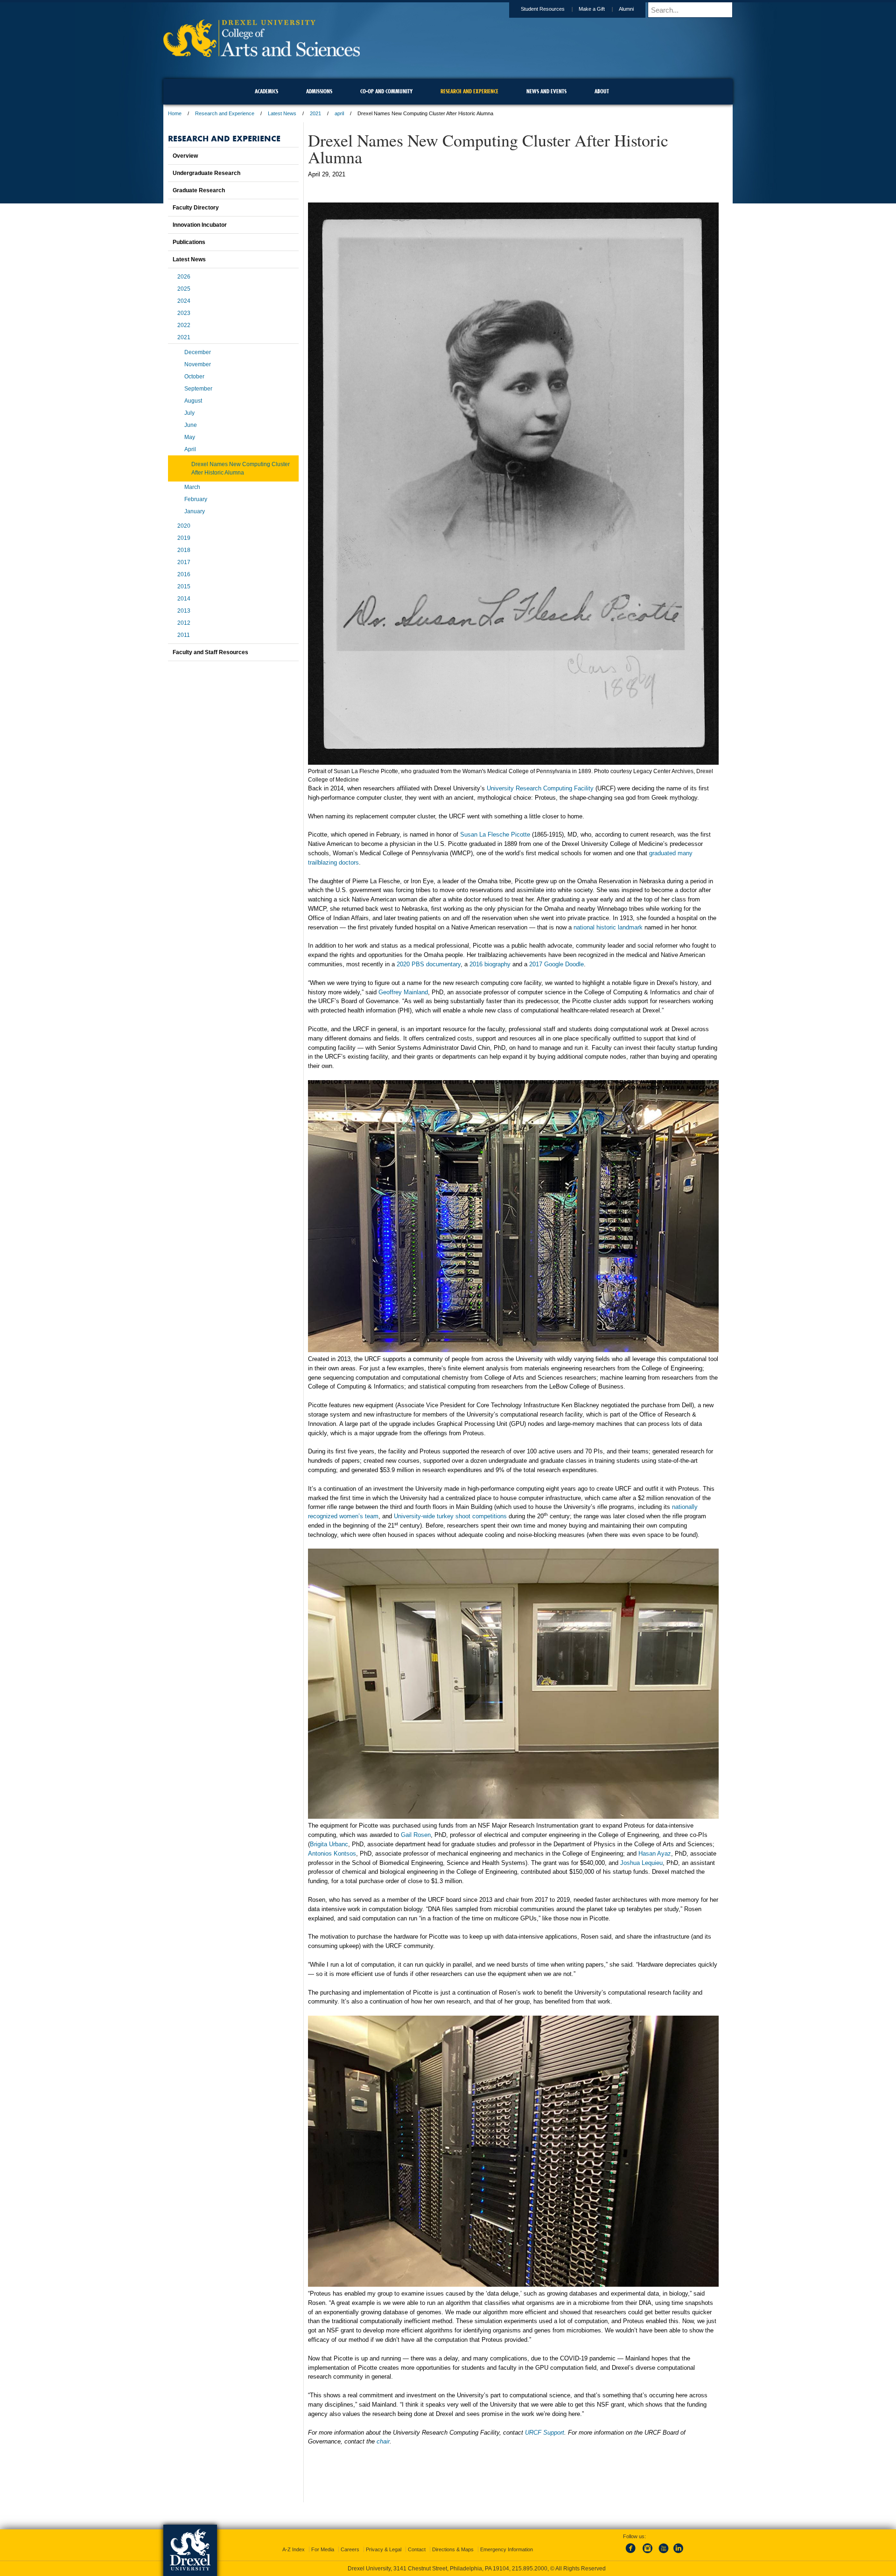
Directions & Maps (453, 2549)
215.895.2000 (530, 2569)
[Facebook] (632, 2554)
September (198, 389)
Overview (185, 156)
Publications (189, 242)
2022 (184, 325)
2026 (184, 277)
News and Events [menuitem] (546, 91)
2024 (184, 301)
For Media (323, 2549)
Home (175, 113)
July (189, 413)
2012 (184, 623)
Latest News (282, 113)
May (190, 437)
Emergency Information (507, 2549)
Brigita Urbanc (329, 1844)
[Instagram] (648, 2554)
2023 (184, 313)
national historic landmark (608, 927)
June (191, 425)
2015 (184, 586)
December (198, 352)
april (339, 113)
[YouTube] (663, 2554)
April (190, 449)
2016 (184, 574)
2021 (315, 113)
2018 (184, 550)
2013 (184, 611)
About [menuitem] (602, 91)
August (193, 401)
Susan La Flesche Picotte (495, 834)
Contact (417, 2549)
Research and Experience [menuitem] (469, 91)
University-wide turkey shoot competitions (450, 1516)
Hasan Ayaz (655, 1853)
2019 (184, 538)
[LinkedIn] (679, 2554)
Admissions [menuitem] (319, 91)
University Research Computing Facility (540, 788)
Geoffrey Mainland (403, 992)
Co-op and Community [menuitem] (386, 91)
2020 (184, 526)
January (195, 511)
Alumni (626, 9)
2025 (184, 289)
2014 (184, 599)
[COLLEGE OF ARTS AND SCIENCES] (262, 54)
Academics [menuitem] (266, 91)
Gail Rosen (416, 1835)
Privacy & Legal (384, 2549)
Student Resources (543, 9)
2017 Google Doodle (556, 964)
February (196, 499)
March (192, 487)
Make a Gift (592, 9)
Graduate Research (199, 190)
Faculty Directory (196, 208)
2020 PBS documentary (429, 964)
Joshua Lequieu (641, 1863)
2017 (184, 562)
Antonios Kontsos (332, 1853)
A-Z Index (294, 2549)
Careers (350, 2549)
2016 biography (490, 964)
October (194, 377)
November (198, 364)
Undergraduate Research (206, 173)
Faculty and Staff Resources (210, 652)
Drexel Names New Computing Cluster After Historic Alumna (241, 468)
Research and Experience (225, 113)
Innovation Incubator (200, 225)
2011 (184, 635)
